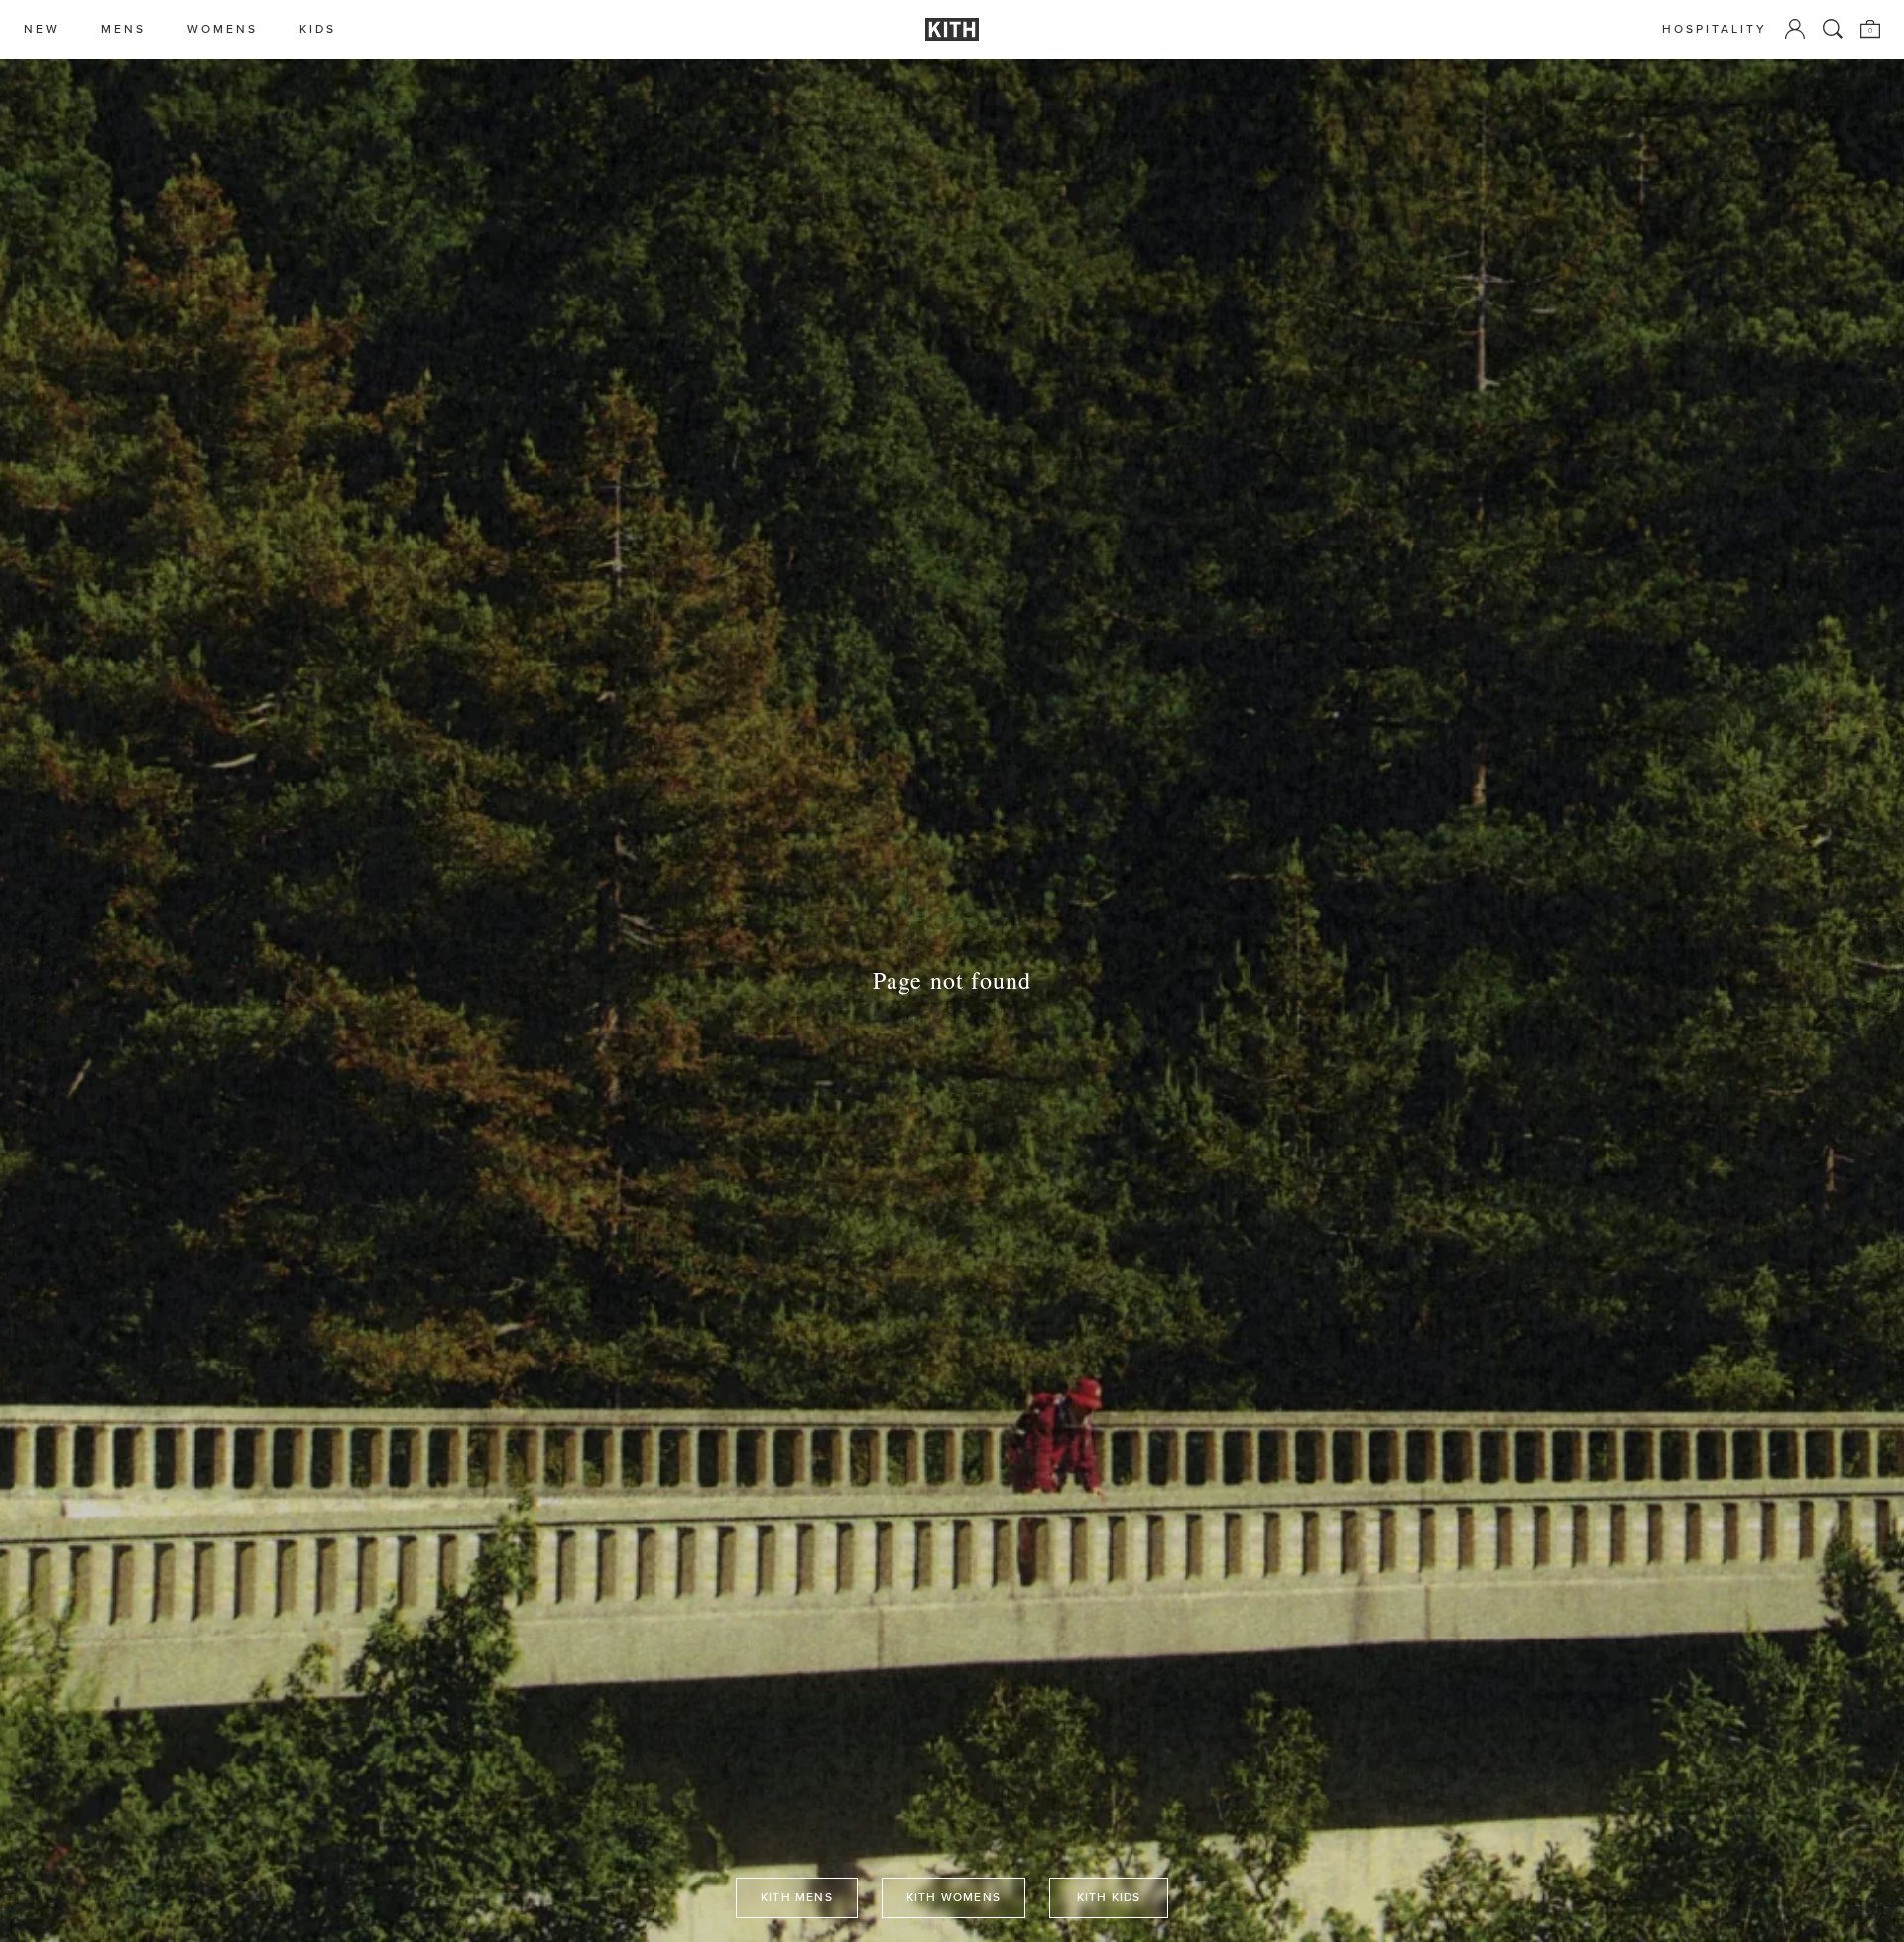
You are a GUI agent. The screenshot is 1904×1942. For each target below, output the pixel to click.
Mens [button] (123, 29)
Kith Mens (797, 1897)
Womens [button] (223, 29)
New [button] (42, 29)
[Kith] (952, 29)
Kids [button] (318, 29)
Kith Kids (1109, 1897)
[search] (1833, 29)
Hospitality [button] (1715, 29)
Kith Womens (953, 1897)
